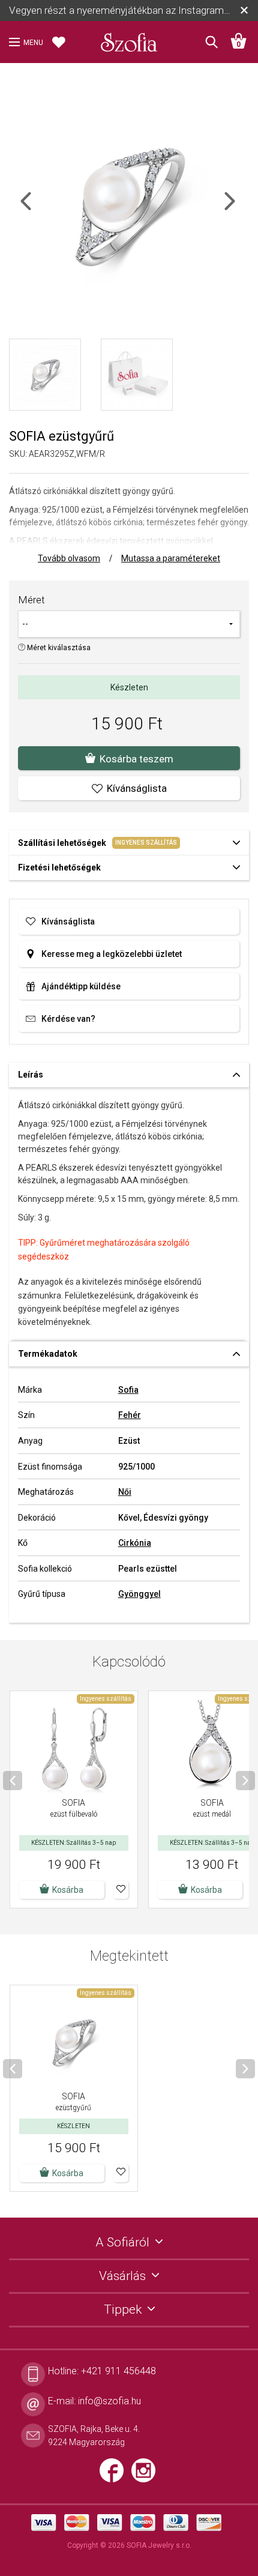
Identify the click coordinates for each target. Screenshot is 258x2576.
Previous (36, 209)
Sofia (128, 1390)
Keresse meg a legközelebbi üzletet (112, 954)
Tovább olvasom (69, 558)
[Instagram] (146, 2476)
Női (125, 1492)
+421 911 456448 (118, 2371)
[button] (121, 1890)
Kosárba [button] (68, 1890)
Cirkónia (135, 1543)
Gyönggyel (139, 1594)
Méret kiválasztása (58, 648)
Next (240, 209)
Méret (31, 600)
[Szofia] (129, 38)
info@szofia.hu (109, 2401)
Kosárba (68, 2173)
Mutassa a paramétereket (171, 558)
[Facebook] (115, 2476)
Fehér (130, 1415)
